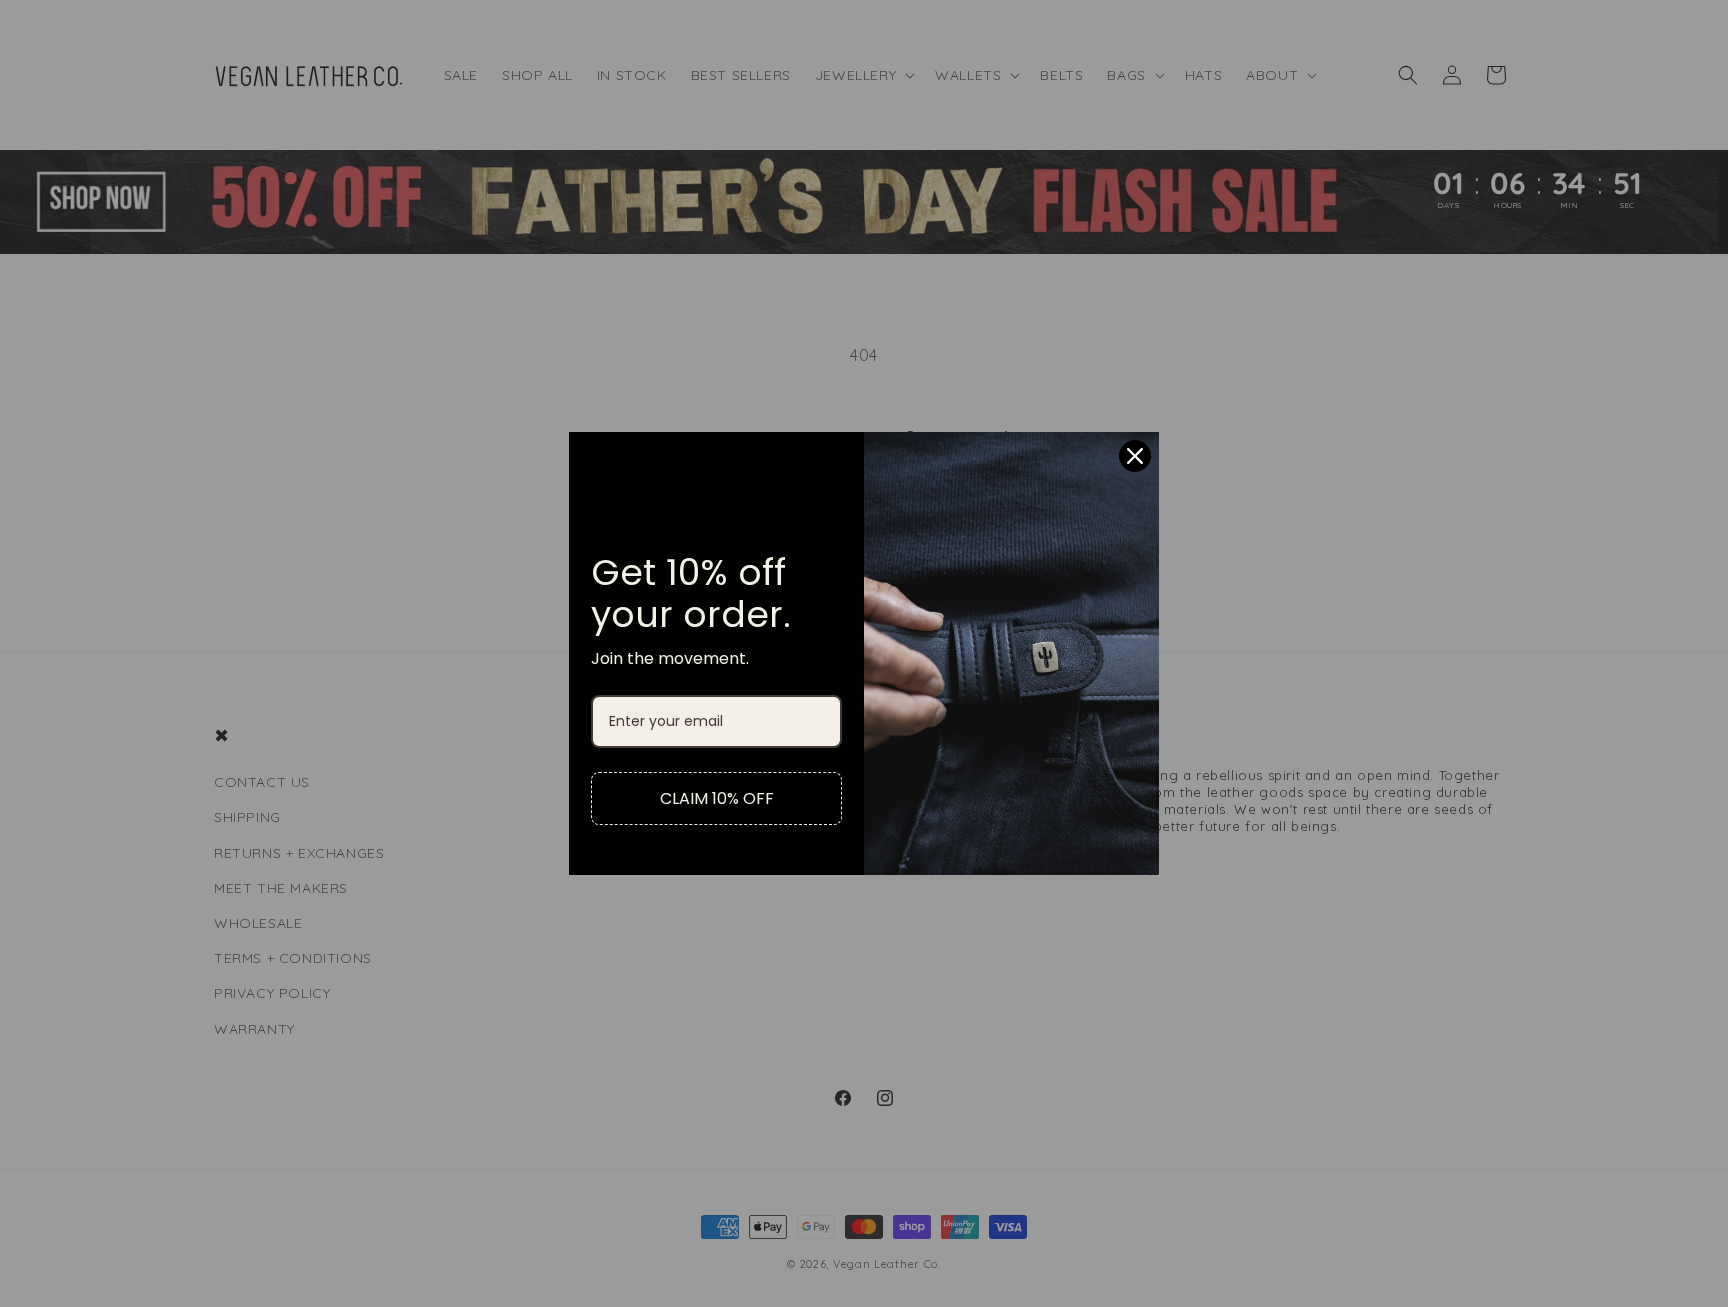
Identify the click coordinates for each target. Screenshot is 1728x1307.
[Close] (1135, 456)
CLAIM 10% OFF (717, 798)
